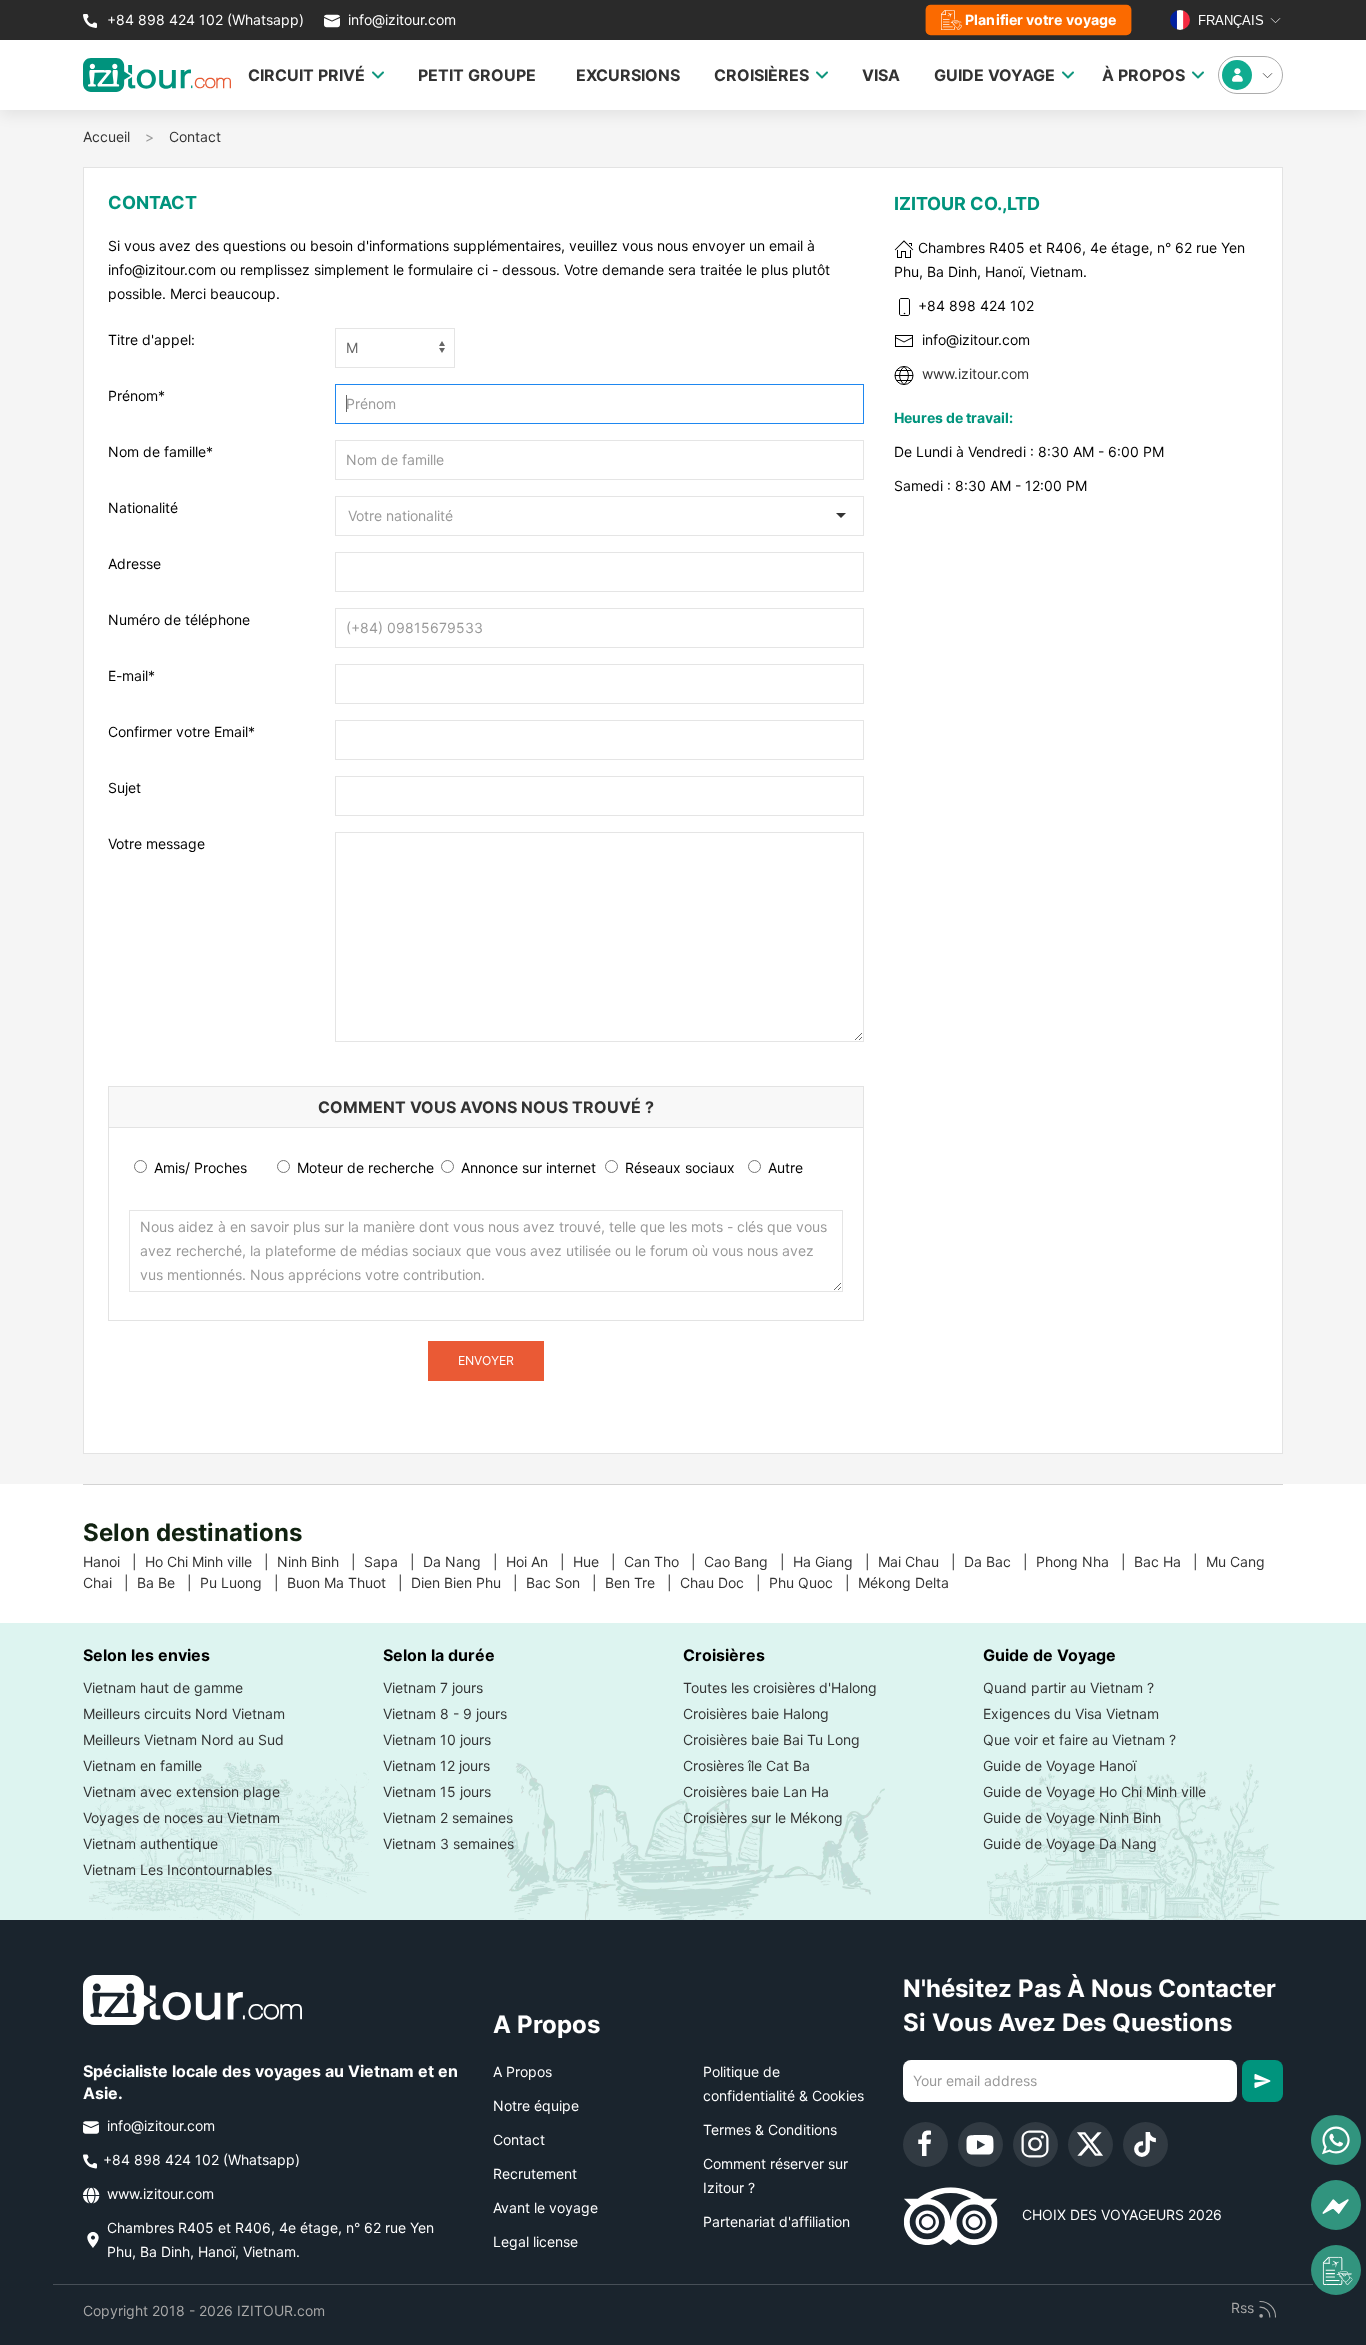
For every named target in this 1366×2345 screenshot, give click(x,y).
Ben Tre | (642, 1582)
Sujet (124, 787)
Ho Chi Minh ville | (211, 1561)
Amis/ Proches (198, 1167)
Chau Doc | (724, 1582)
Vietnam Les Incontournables (177, 1869)
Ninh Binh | (320, 1561)
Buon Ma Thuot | (349, 1582)
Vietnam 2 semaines (448, 1817)
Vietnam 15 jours (437, 1791)
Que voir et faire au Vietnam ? (1079, 1739)
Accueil (106, 136)
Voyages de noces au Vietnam (181, 1817)
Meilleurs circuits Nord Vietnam (184, 1713)
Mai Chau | (921, 1561)
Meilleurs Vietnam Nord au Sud (183, 1739)
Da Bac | (1000, 1561)
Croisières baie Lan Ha (756, 1791)
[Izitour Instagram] (1035, 2144)
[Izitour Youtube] (980, 2144)
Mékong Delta (911, 1582)
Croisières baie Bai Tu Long (771, 1739)
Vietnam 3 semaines (448, 1843)
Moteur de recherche (363, 1167)
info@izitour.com (402, 19)
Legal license (535, 2241)
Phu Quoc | (813, 1582)
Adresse (134, 563)
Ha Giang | (835, 1561)
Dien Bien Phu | (468, 1582)
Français (1229, 20)
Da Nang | (464, 1561)
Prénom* (136, 395)
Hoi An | (539, 1561)
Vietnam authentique (150, 1843)
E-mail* (131, 675)
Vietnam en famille (142, 1765)
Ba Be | (168, 1582)
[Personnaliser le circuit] (1336, 2270)
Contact (195, 136)
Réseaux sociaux (678, 1167)
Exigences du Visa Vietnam (1071, 1713)
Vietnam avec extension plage (181, 1791)
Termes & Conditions (770, 2129)
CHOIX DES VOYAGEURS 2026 (1110, 2214)
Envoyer (486, 1360)
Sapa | (393, 1561)
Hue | (598, 1561)
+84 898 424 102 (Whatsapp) (203, 19)
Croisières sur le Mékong (763, 1817)
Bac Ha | (1170, 1561)
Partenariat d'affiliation (776, 2221)
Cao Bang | (748, 1561)
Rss (1244, 2307)
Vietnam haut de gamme (163, 1687)
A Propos (522, 2071)
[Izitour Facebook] (925, 2144)
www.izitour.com (975, 373)
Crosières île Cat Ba (746, 1765)
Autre (783, 1167)
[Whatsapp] (1336, 2140)
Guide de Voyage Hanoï (1059, 1765)
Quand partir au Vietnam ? (1068, 1687)
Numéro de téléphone (179, 619)
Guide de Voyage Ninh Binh (1072, 1817)
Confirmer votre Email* (181, 731)
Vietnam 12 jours (436, 1765)
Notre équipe (536, 2105)
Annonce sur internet (526, 1167)
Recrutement (535, 2173)
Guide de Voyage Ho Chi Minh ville (1094, 1791)
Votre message (156, 843)
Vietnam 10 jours (437, 1739)
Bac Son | (565, 1582)
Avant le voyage (545, 2207)
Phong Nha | (1085, 1561)
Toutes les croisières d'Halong (780, 1687)
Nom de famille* (160, 451)
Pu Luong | (243, 1582)
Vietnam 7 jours (433, 1687)
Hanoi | (114, 1561)
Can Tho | (664, 1561)
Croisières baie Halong (756, 1713)
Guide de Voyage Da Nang (1070, 1843)
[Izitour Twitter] (1090, 2144)
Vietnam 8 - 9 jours (445, 1713)
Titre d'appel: (151, 339)
